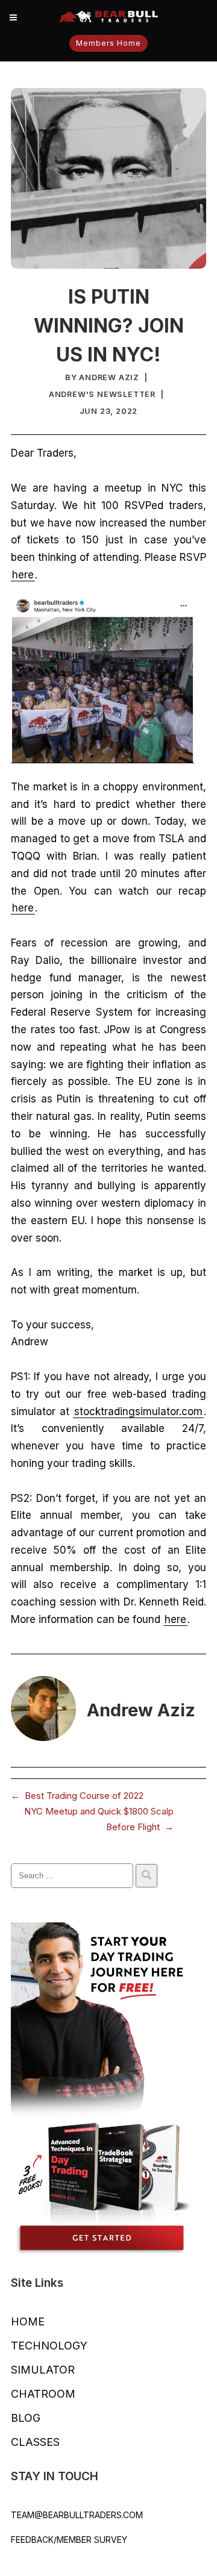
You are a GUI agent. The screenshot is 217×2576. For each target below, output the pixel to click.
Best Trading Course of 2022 (84, 1796)
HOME (28, 2321)
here (23, 575)
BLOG (26, 2418)
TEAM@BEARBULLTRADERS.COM (77, 2515)
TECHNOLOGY (49, 2346)
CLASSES (35, 2442)
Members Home (108, 43)
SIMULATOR (43, 2370)
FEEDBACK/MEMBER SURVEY (69, 2540)
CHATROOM (43, 2394)
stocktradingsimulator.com (138, 1411)
